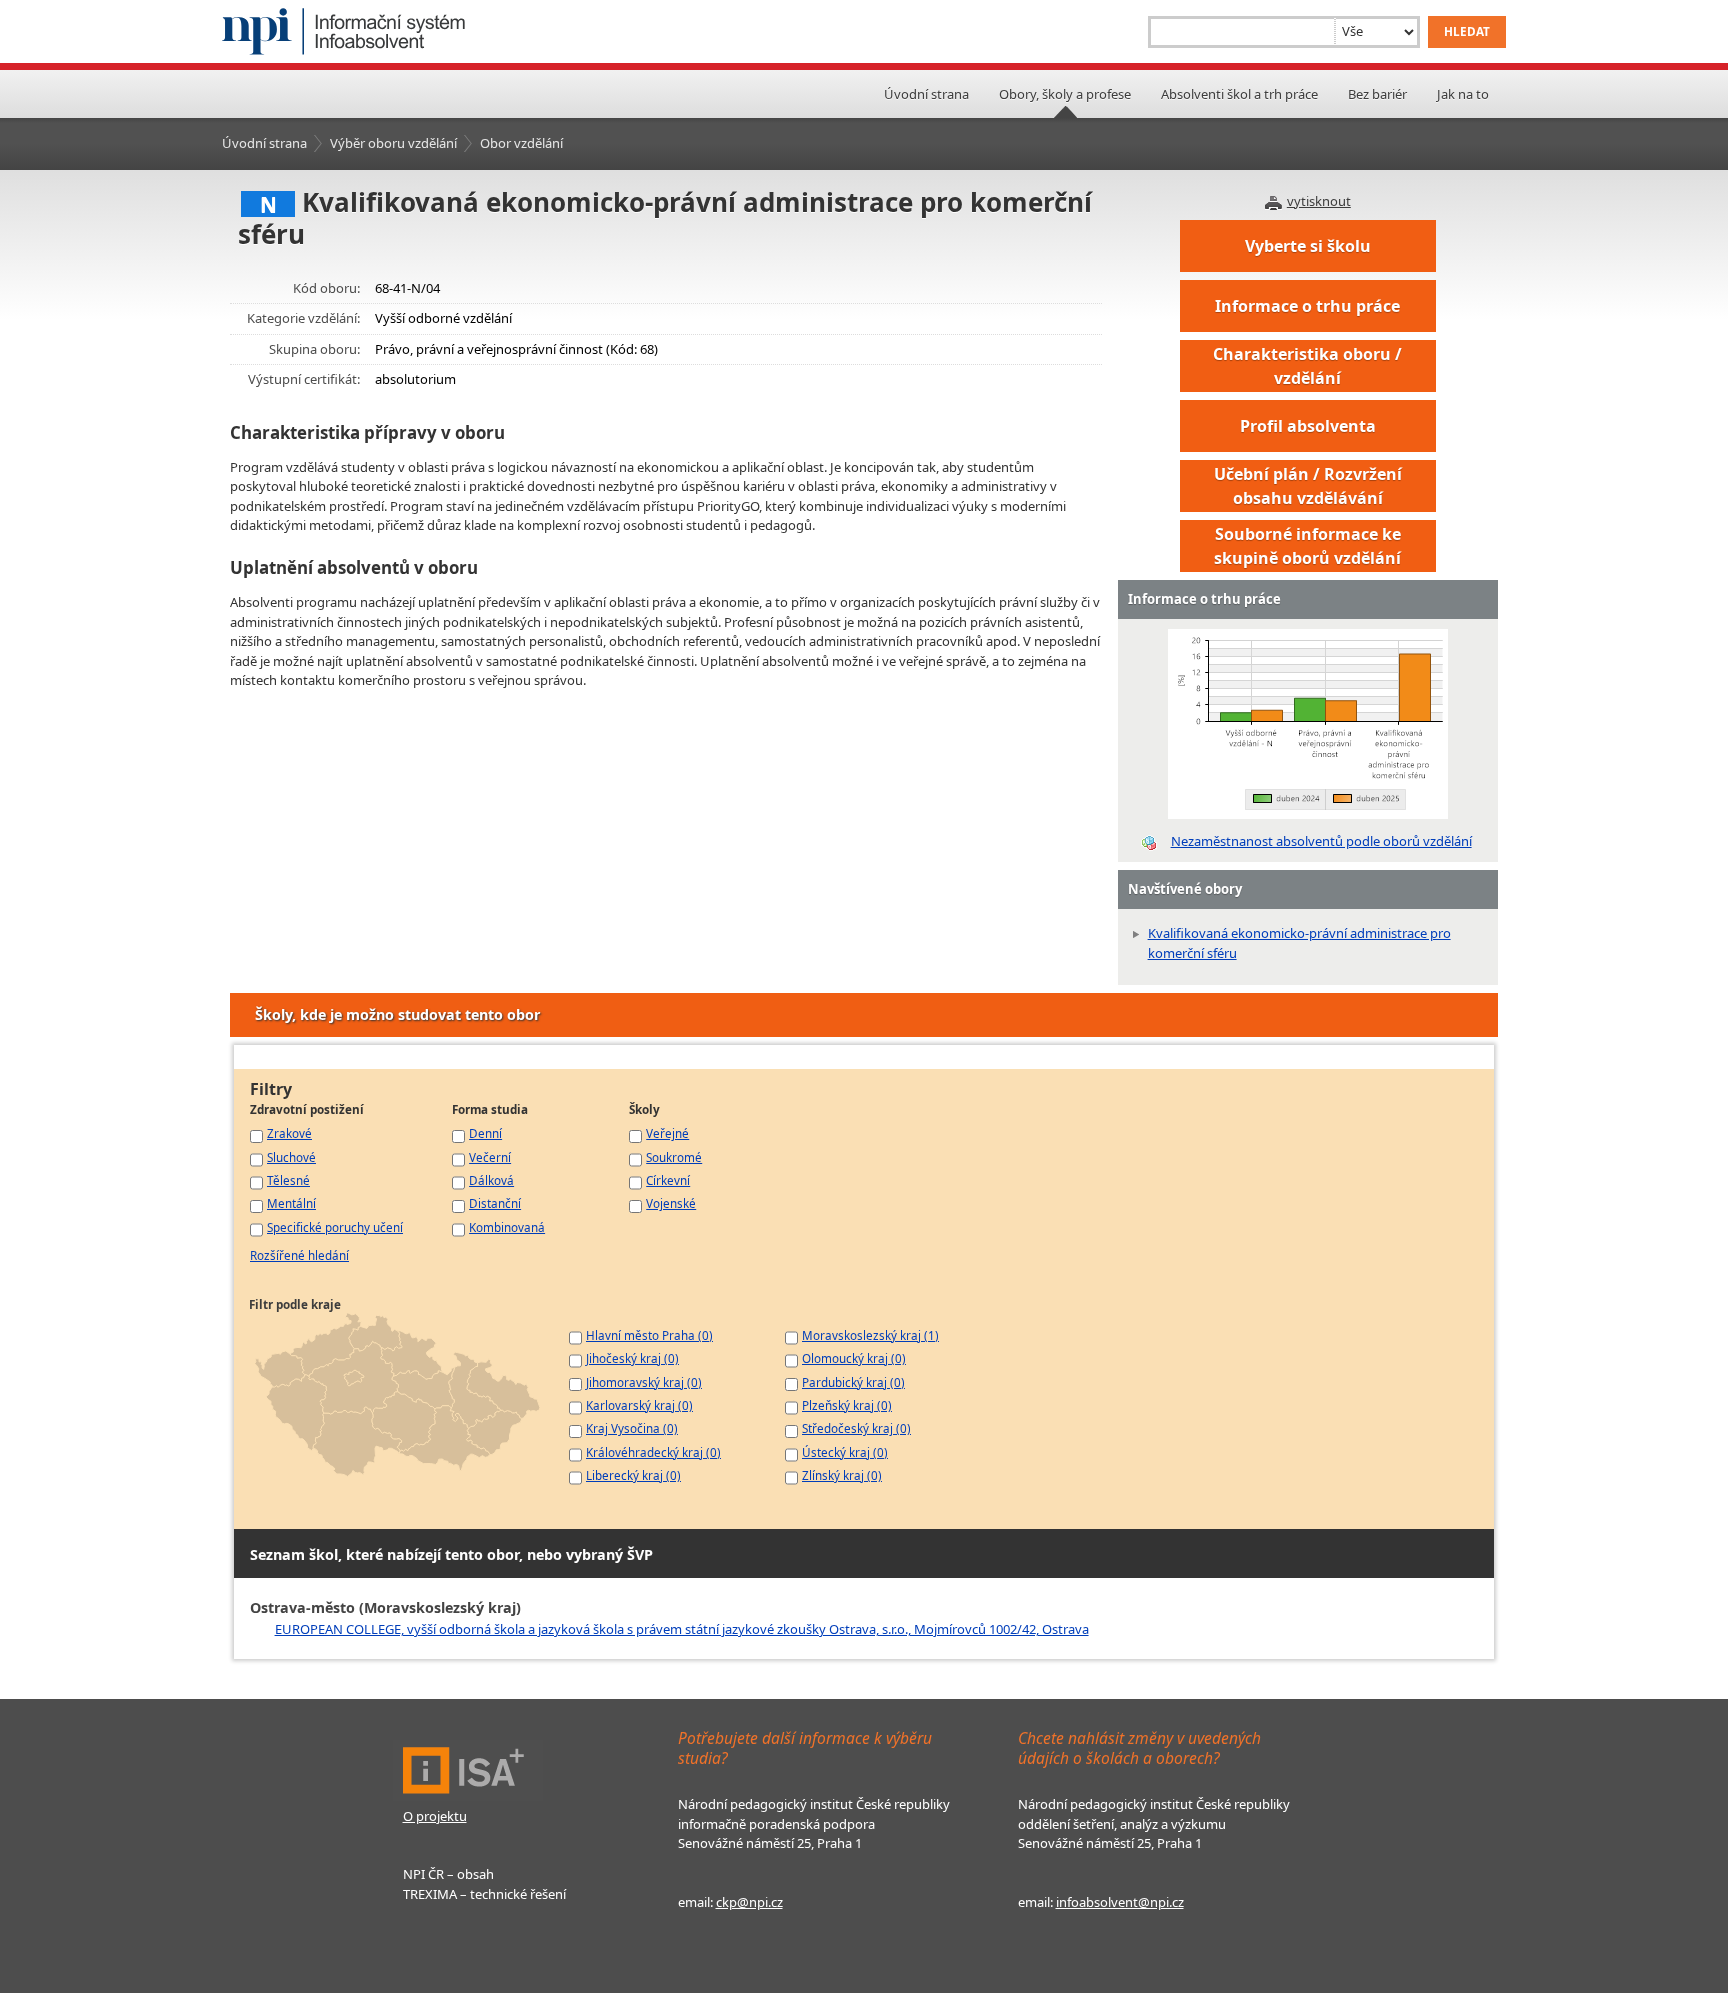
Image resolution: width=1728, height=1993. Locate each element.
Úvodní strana (926, 94)
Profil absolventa (1308, 426)
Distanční (495, 1203)
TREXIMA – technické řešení (484, 1894)
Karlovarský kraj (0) (639, 1405)
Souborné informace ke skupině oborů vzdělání (1307, 546)
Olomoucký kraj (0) (854, 1358)
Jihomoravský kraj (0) (644, 1382)
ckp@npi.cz (749, 1902)
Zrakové (289, 1133)
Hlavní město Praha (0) (649, 1335)
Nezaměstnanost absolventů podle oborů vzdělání (1321, 841)
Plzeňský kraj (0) (847, 1405)
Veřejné (667, 1133)
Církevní (668, 1180)
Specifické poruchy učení (335, 1227)
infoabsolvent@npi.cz (1120, 1902)
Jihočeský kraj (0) (632, 1358)
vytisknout (1319, 201)
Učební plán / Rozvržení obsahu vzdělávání (1308, 486)
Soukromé (674, 1157)
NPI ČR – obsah (448, 1874)
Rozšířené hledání (299, 1255)
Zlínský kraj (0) (842, 1475)
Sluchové (291, 1157)
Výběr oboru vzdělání (393, 143)
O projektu (435, 1816)
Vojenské (671, 1203)
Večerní (490, 1157)
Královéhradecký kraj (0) (653, 1452)
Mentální (291, 1203)
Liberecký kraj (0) (633, 1475)
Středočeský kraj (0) (856, 1428)
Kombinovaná (507, 1227)
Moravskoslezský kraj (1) (870, 1335)
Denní (485, 1133)
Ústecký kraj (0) (845, 1452)
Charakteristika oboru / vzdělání (1307, 366)
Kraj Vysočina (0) (632, 1428)
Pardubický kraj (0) (853, 1382)
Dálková (491, 1180)
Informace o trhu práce (1307, 306)
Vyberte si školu (1308, 246)
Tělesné (288, 1180)
